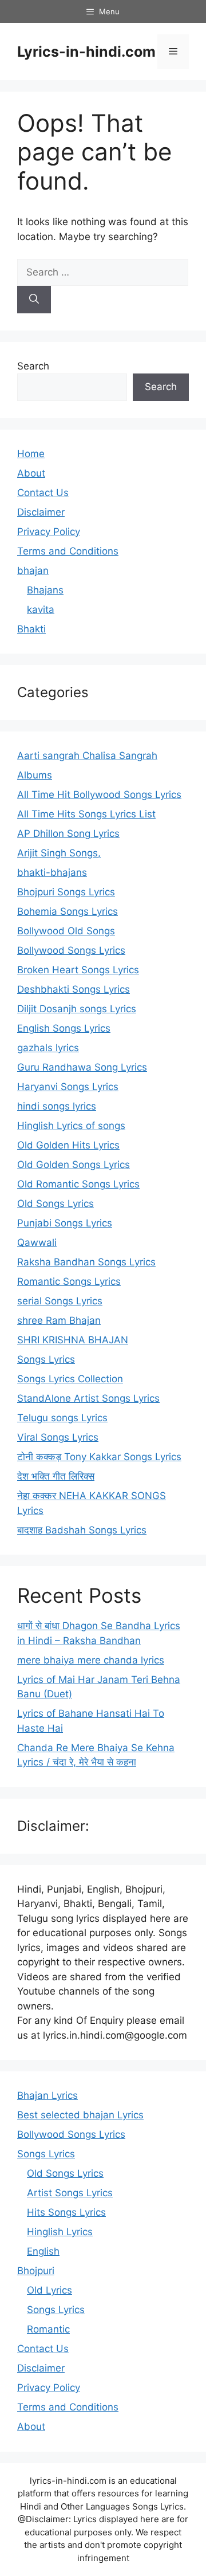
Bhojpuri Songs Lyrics (66, 892)
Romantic (48, 2329)
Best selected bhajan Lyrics (80, 2115)
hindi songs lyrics (57, 1106)
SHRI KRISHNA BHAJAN (73, 1340)
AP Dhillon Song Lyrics (68, 833)
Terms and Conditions (68, 551)
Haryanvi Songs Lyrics (68, 1087)
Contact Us (43, 493)
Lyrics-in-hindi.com (86, 52)
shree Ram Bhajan (59, 1320)
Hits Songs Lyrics (66, 2212)
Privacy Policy (49, 532)
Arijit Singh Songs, (59, 853)
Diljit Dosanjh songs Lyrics (77, 1009)
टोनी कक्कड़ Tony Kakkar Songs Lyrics (99, 1457)
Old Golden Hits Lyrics (68, 1145)
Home (31, 454)
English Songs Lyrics (64, 1028)
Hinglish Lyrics (60, 2232)
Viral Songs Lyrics (58, 1437)
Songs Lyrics (46, 1359)
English (43, 2251)
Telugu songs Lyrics (62, 1418)
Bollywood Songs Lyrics (71, 950)
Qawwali (37, 1242)
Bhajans (45, 590)
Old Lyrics (49, 2290)
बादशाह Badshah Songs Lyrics (82, 1530)
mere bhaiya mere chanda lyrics (91, 1660)
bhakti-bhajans (52, 872)
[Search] (34, 300)
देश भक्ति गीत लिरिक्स (56, 1476)
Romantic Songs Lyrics (69, 1281)
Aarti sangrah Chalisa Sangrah (87, 756)
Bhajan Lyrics (47, 2095)
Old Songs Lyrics (56, 1204)
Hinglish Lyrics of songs (71, 1126)
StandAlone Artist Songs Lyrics (88, 1398)
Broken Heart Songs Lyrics (78, 970)
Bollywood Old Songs (66, 931)
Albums (35, 775)
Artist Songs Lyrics (70, 2193)
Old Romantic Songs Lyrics (78, 1184)
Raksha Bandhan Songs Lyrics (86, 1262)
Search (33, 366)
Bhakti (31, 629)
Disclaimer (41, 512)
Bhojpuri (36, 2271)
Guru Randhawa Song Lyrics (82, 1067)
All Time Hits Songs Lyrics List (86, 814)
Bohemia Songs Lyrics (68, 911)
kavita (41, 609)
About (31, 473)
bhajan (33, 571)
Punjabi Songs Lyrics (65, 1223)
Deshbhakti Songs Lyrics (74, 989)
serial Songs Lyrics (60, 1301)
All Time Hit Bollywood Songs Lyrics (99, 795)
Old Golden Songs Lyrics (74, 1165)
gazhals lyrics (48, 1048)
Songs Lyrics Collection (70, 1379)
